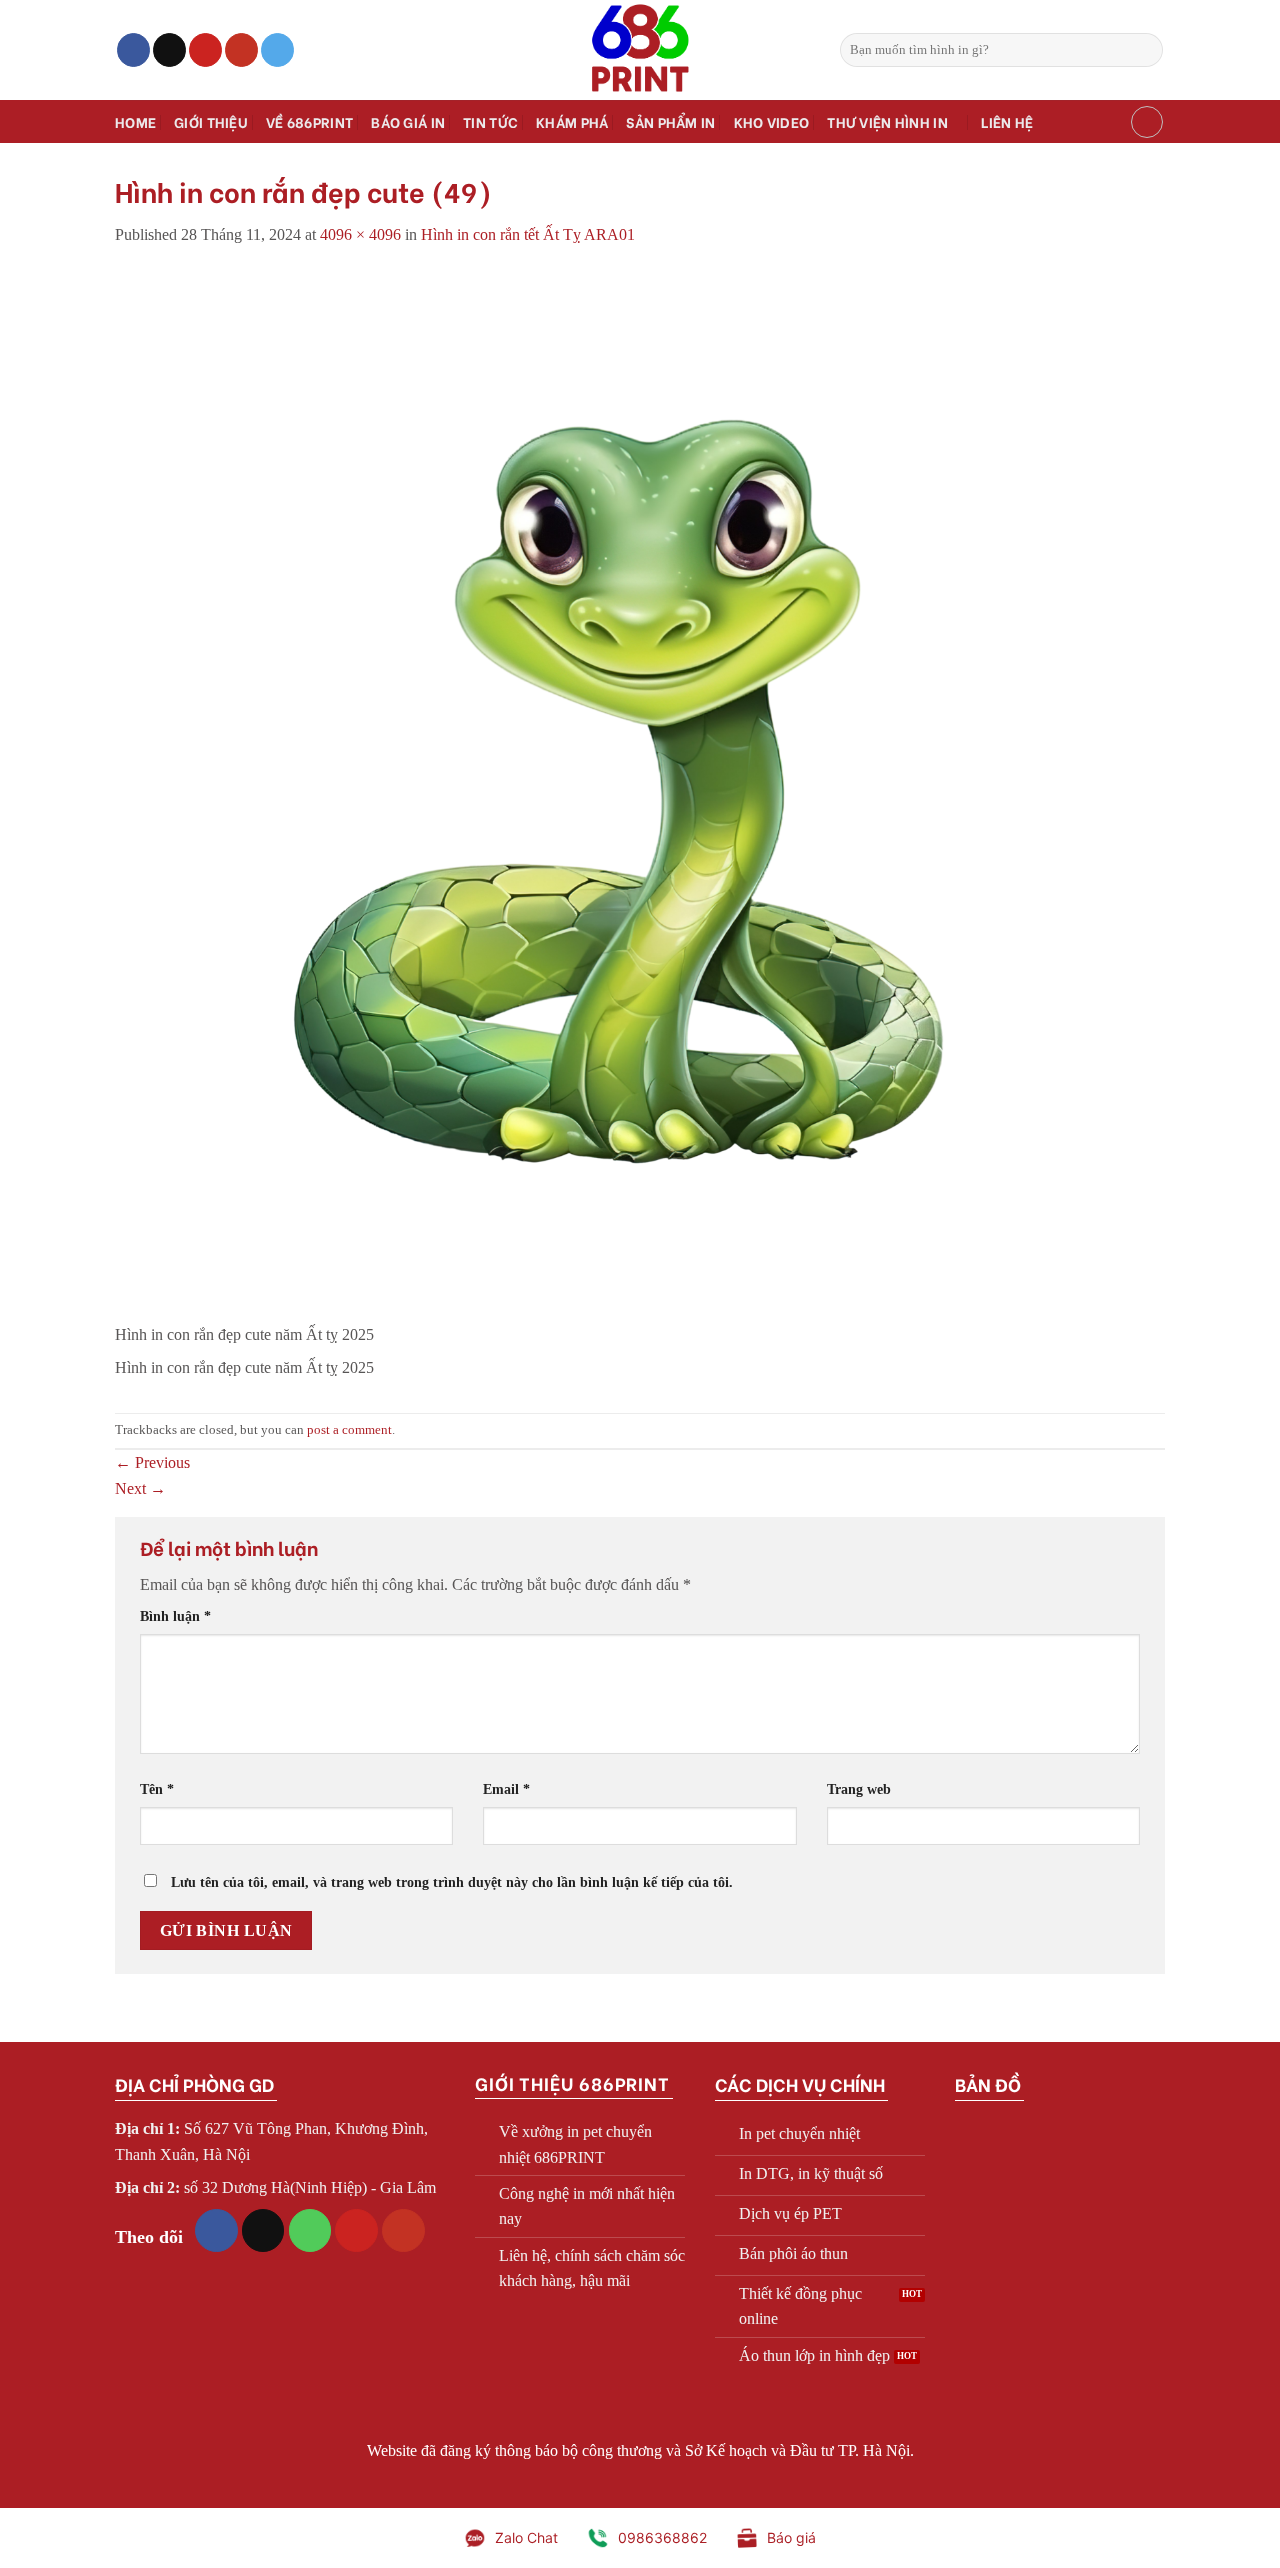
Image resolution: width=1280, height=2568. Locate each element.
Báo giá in (408, 121)
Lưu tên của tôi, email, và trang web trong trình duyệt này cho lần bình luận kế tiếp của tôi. (452, 1882)
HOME (135, 121)
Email (506, 1789)
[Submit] (1144, 50)
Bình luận (175, 1616)
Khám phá (572, 121)
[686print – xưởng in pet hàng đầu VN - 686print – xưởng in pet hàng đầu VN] (640, 50)
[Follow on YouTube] (241, 50)
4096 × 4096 (360, 234)
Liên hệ (1007, 121)
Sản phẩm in (670, 121)
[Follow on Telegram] (277, 50)
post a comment (349, 1430)
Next (140, 1488)
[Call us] (310, 2230)
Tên (157, 1789)
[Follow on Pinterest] (205, 50)
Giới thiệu (211, 121)
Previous (152, 1462)
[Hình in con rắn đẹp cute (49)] (640, 794)
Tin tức (490, 121)
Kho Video (772, 121)
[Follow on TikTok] (169, 50)
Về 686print (309, 121)
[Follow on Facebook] (133, 50)
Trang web (859, 1789)
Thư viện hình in (887, 121)
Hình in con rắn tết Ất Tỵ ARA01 (528, 234)
